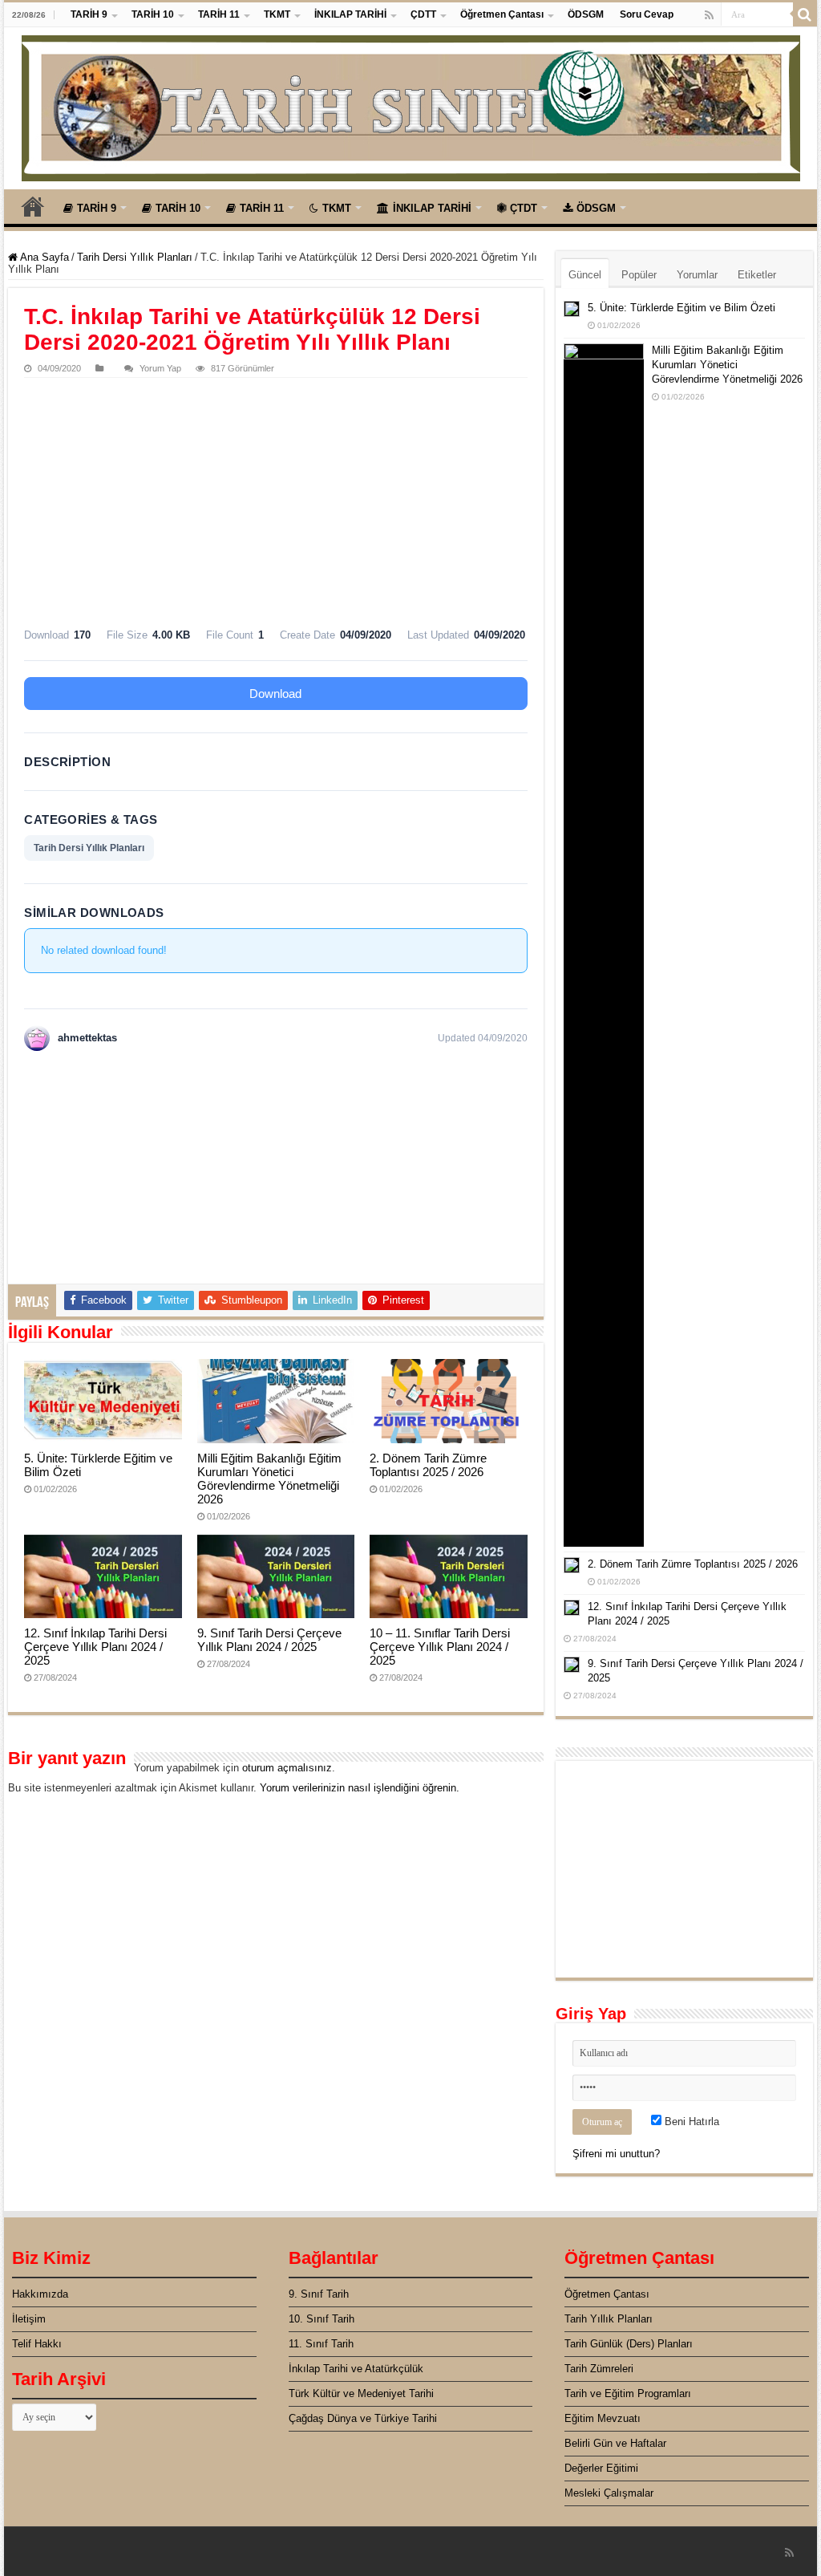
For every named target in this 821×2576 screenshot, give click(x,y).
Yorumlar (697, 275)
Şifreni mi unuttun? (616, 2154)
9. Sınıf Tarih (319, 2294)
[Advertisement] (275, 498)
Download (275, 694)
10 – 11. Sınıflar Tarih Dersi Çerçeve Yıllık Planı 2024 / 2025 (440, 1647)
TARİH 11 (219, 14)
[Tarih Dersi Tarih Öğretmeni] (411, 105)
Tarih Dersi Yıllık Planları (135, 257)
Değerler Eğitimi (601, 2468)
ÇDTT (423, 14)
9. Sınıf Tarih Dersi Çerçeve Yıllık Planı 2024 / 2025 (269, 1640)
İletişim (29, 2319)
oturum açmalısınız (287, 1768)
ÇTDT (524, 208)
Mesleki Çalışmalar (609, 2493)
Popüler (639, 275)
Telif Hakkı (37, 2344)
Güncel (585, 275)
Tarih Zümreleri (599, 2369)
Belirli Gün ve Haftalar (615, 2443)
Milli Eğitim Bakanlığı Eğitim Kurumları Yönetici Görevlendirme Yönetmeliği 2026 (269, 1479)
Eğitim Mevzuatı (603, 2418)
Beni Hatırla (690, 2122)
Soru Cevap (647, 14)
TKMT (277, 14)
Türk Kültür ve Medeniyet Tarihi (361, 2393)
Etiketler (757, 275)
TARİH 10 (153, 14)
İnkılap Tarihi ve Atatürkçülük (356, 2369)
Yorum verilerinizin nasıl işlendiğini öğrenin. (360, 1788)
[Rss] (709, 15)
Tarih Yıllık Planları (609, 2319)
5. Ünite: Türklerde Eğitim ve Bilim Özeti (681, 308)
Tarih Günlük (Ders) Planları (629, 2344)
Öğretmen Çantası (502, 14)
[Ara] (805, 14)
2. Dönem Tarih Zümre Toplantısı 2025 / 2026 (428, 1465)
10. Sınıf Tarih (322, 2319)
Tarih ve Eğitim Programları (628, 2393)
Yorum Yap (160, 368)
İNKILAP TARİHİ (350, 14)
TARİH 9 (89, 14)
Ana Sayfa (33, 206)
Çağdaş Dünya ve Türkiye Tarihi (363, 2418)
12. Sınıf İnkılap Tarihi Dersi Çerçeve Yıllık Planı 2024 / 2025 (95, 1647)
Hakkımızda (40, 2294)
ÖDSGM (586, 14)
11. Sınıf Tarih (321, 2344)
